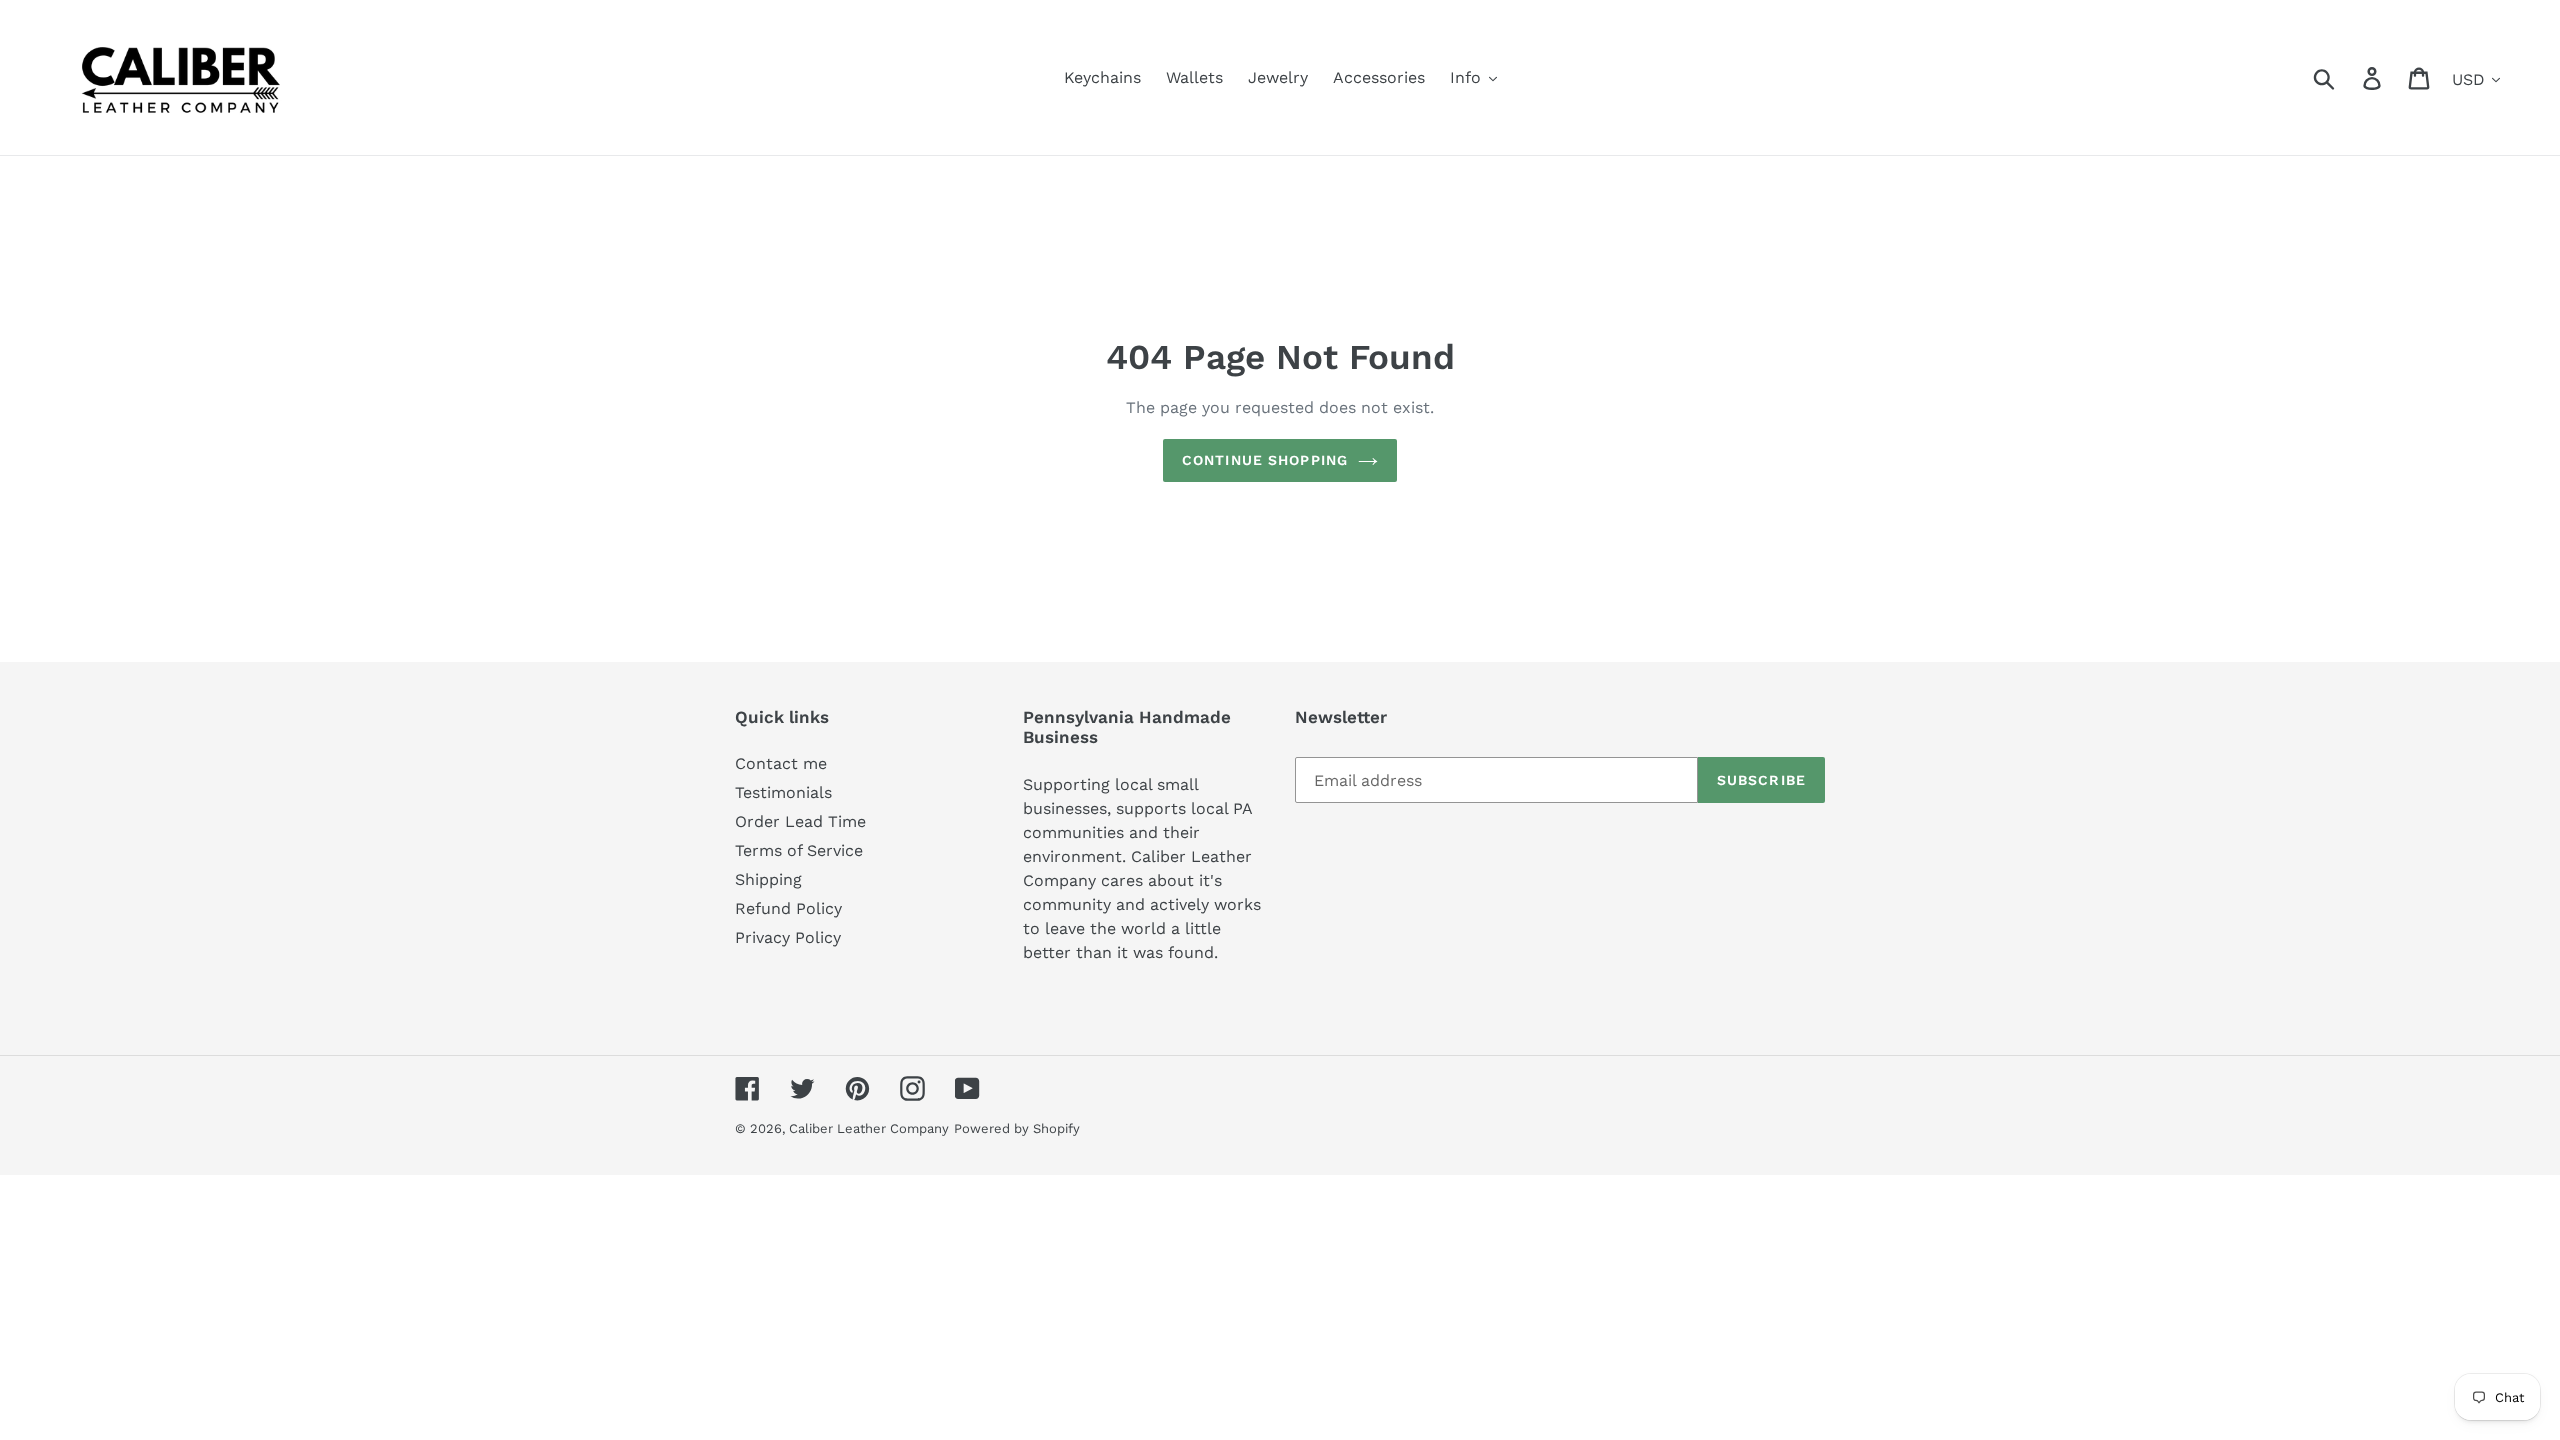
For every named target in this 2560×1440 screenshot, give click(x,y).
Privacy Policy (788, 937)
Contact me (781, 763)
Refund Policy (788, 908)
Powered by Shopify (1017, 1128)
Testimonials (783, 792)
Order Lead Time (800, 821)
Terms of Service (799, 850)
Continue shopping (1265, 460)
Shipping (768, 879)
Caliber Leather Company (869, 1128)
